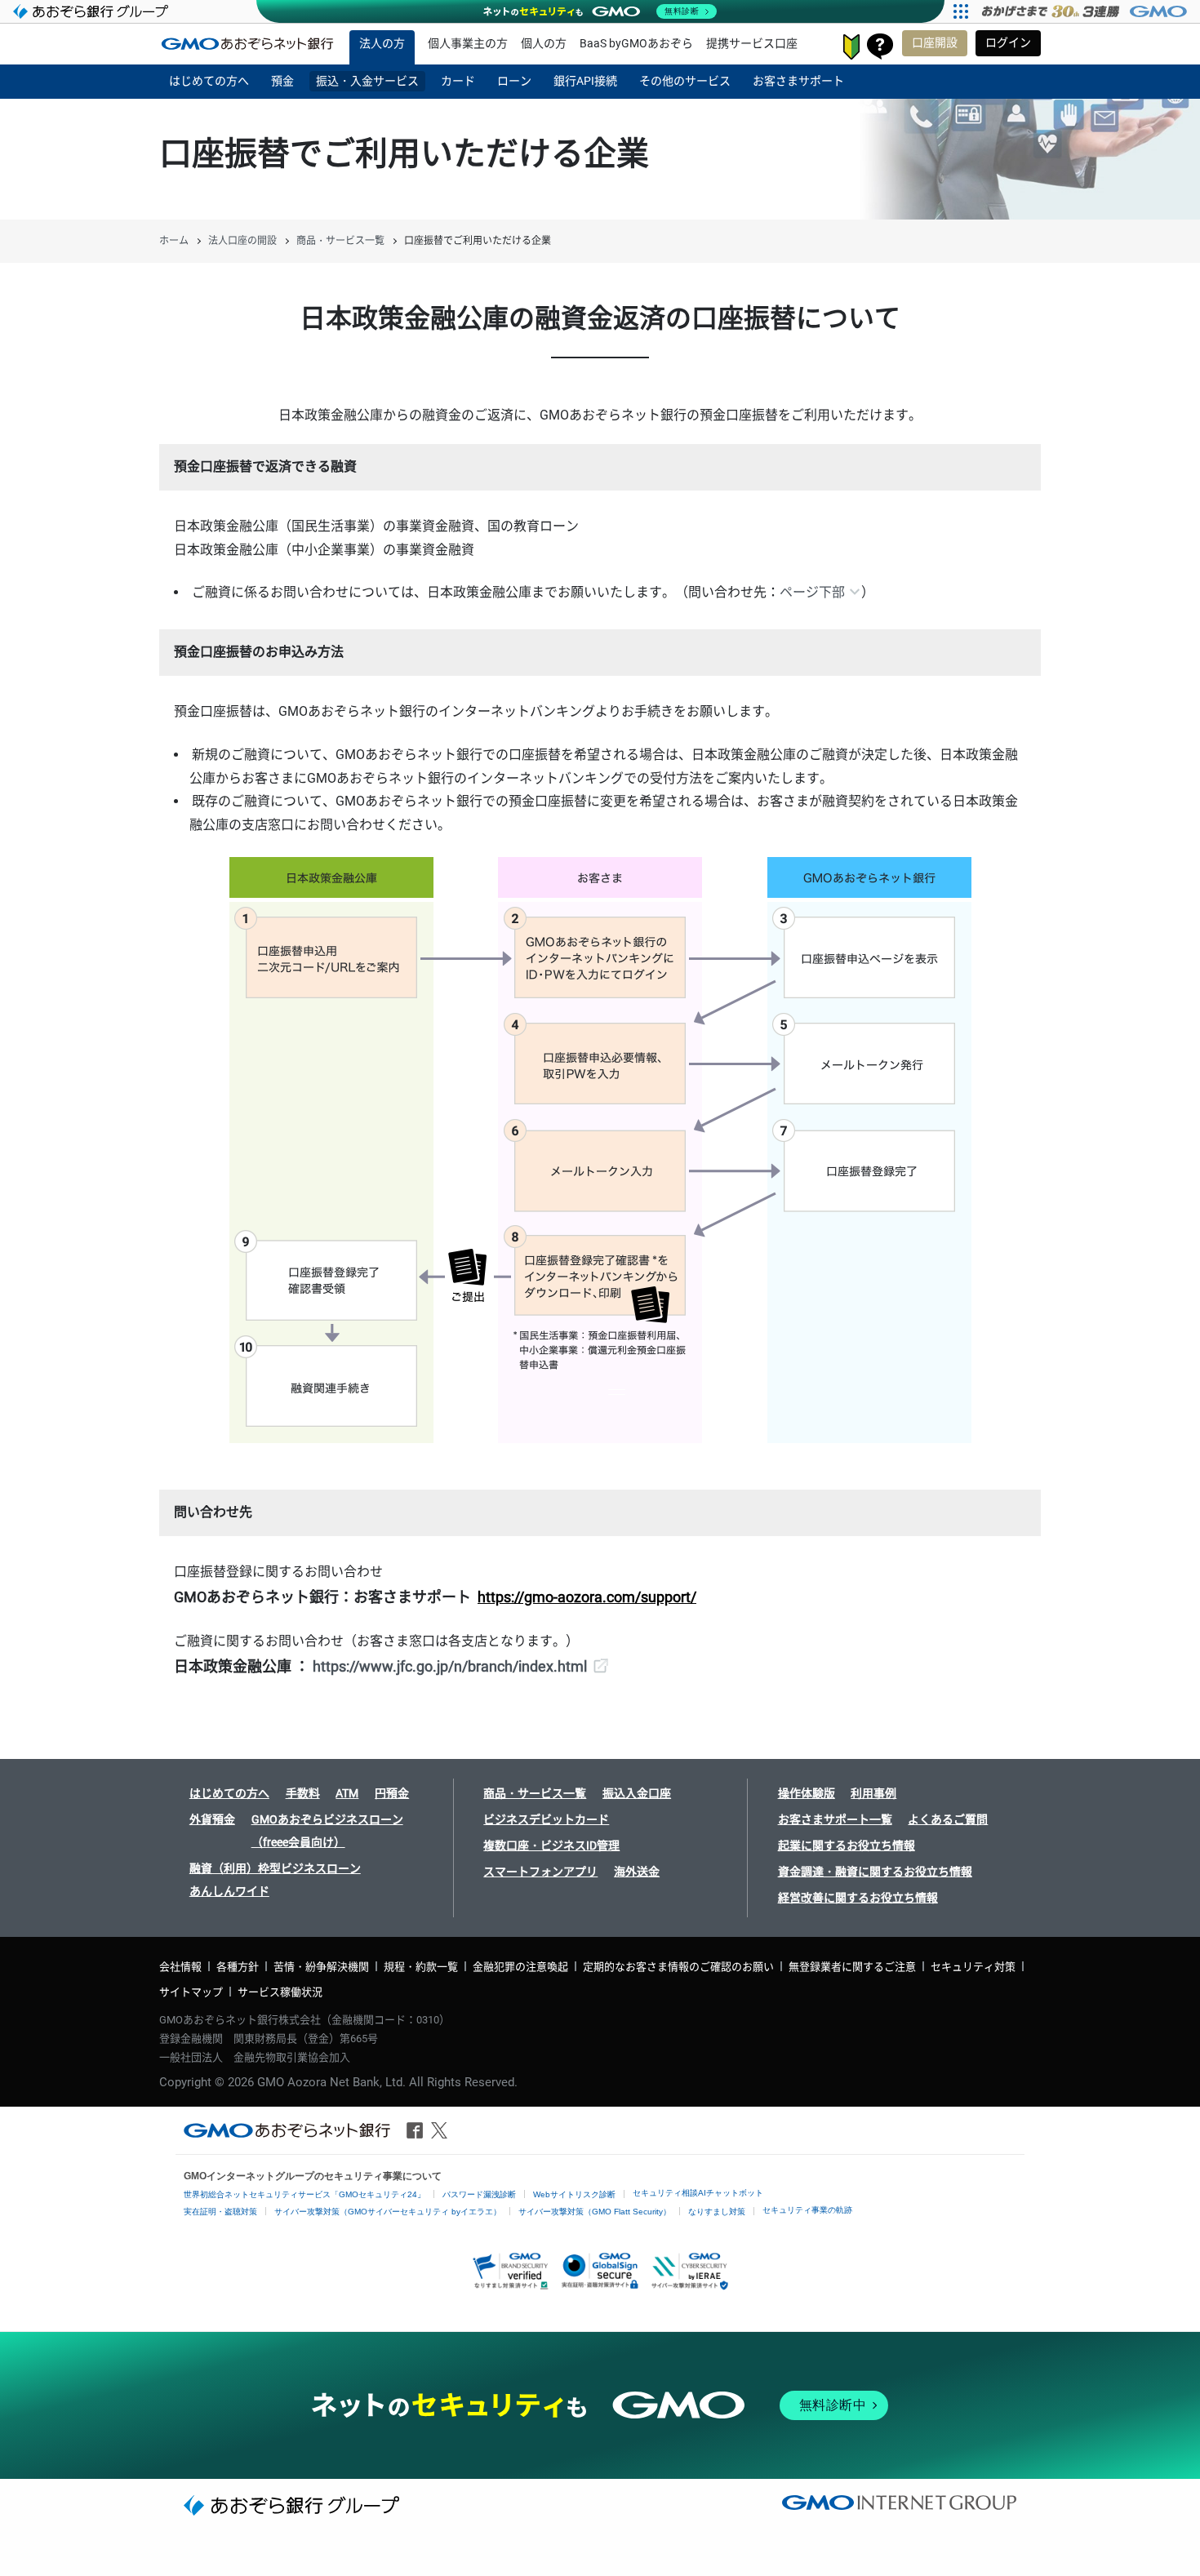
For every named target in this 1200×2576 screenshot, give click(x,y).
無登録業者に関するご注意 (852, 1967)
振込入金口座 (637, 1793)
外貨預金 (212, 1819)
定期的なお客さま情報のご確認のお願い (678, 1967)
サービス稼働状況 (280, 1992)
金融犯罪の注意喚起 (520, 1967)
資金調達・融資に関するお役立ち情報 (875, 1872)
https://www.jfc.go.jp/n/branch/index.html (450, 1666)
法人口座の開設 (242, 241)
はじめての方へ (229, 1793)
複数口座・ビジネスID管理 (551, 1845)
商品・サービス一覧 (340, 241)
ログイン (1008, 42)
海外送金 (637, 1872)
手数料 (303, 1793)
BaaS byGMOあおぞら (636, 43)
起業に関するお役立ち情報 (847, 1845)
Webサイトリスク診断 (574, 2194)
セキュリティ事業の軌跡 (807, 2210)
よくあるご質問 (948, 1819)
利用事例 (873, 1793)
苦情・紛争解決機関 (321, 1967)
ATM (347, 1793)
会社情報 (180, 1967)
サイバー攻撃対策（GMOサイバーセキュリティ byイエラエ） (388, 2212)
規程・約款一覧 (421, 1967)
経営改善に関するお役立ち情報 (858, 1898)
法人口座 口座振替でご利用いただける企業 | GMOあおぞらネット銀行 (247, 43)
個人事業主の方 (468, 43)
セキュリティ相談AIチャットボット (698, 2193)
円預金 (392, 1793)
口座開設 (935, 42)
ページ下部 (812, 592)
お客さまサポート (880, 47)
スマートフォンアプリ (540, 1872)
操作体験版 (807, 1793)
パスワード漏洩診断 (479, 2194)
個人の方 (544, 43)
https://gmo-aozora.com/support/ (587, 1597)
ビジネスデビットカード (546, 1819)
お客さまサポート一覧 (835, 1819)
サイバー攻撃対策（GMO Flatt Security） (595, 2212)
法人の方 (382, 43)
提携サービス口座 (752, 43)
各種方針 (238, 1967)
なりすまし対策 (717, 2212)
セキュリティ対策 (973, 1967)
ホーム (174, 241)
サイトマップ (191, 1992)
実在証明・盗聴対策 (220, 2212)
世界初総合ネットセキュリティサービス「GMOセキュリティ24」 (304, 2194)
